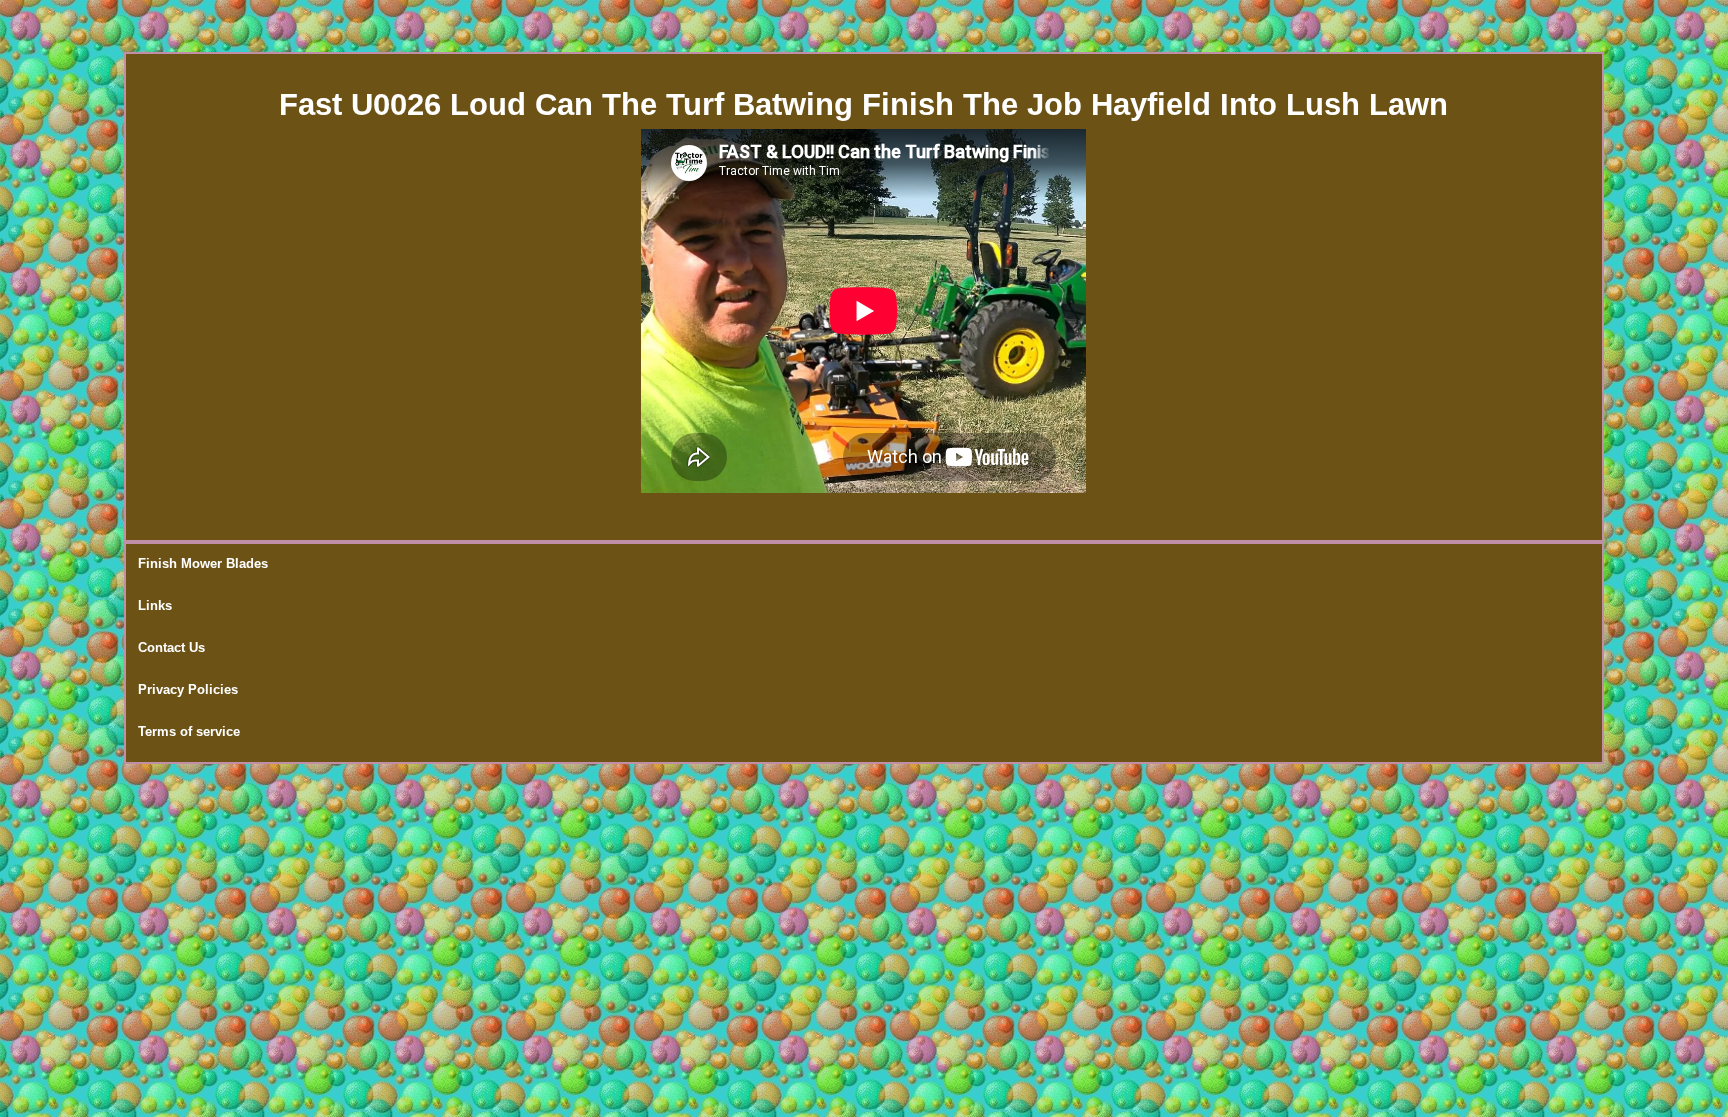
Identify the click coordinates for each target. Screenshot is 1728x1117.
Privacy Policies (188, 689)
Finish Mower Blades (203, 563)
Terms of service (189, 731)
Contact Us (171, 647)
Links (155, 605)
